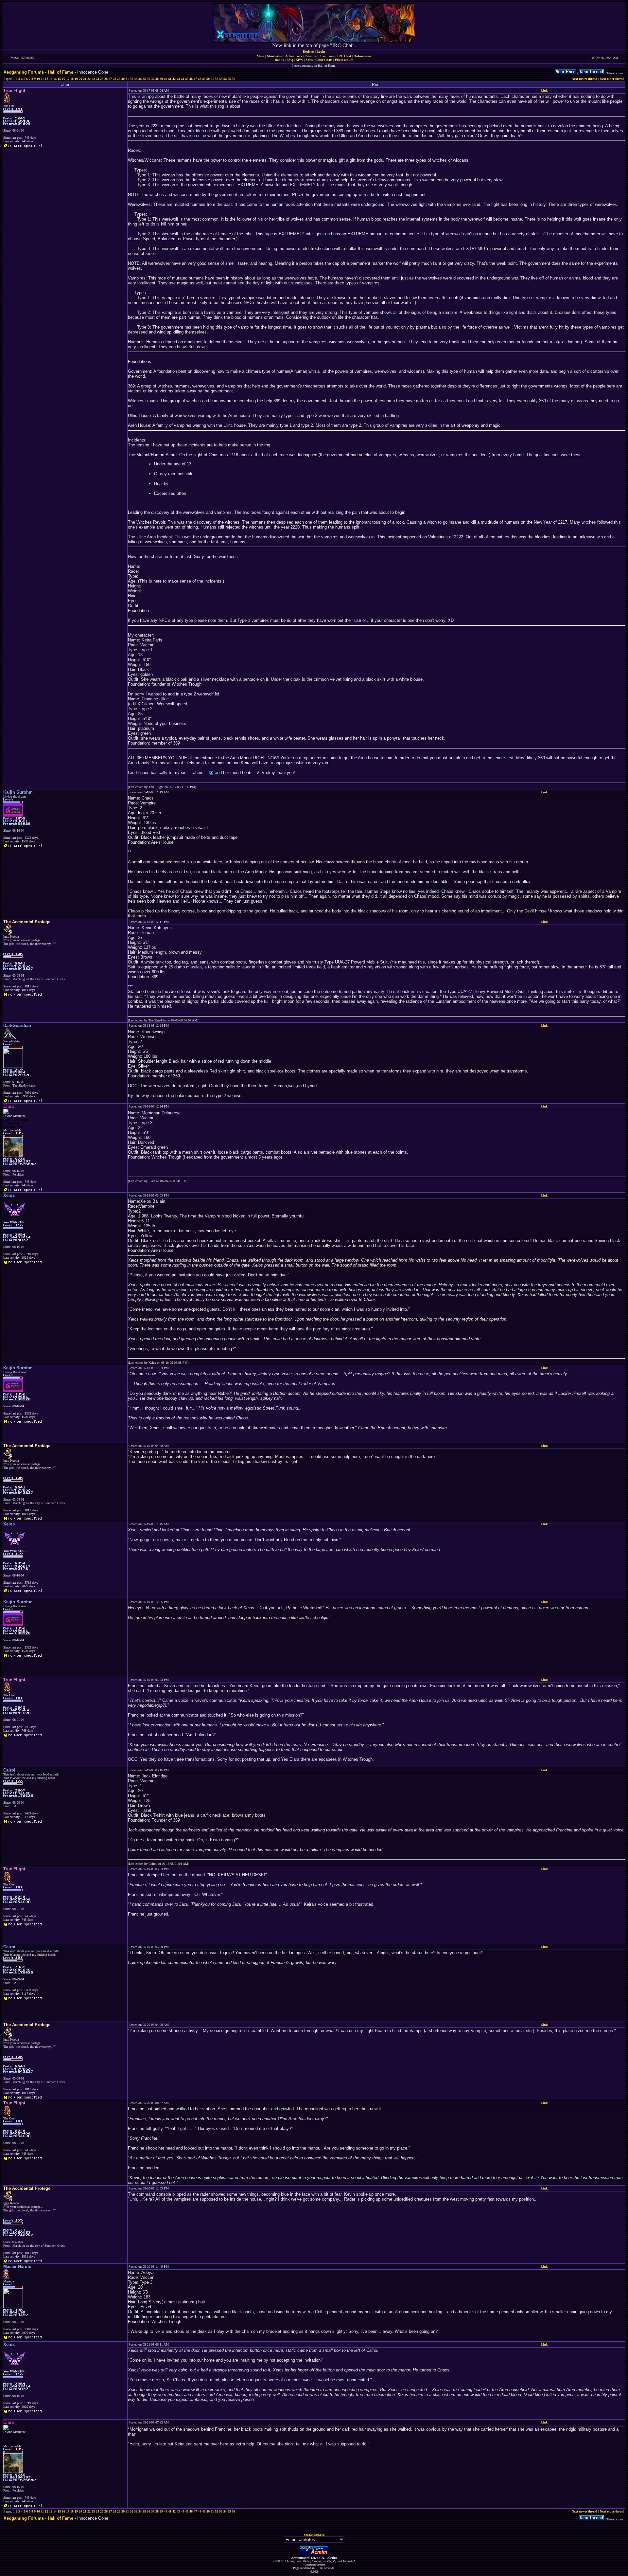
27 (110, 79)
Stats (309, 60)
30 (123, 79)
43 (178, 79)
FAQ (290, 60)
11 (42, 79)
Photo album (344, 60)
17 (68, 79)
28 (114, 79)
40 (166, 79)
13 (51, 79)
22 (89, 79)
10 (38, 79)
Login (321, 52)
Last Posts (327, 56)
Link (544, 90)
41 (170, 79)
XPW (299, 60)
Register (308, 52)
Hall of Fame (61, 72)
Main (261, 56)
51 (212, 79)
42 (174, 79)
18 (72, 79)
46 (191, 79)
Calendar (311, 56)
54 (225, 79)
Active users (294, 56)
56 (234, 79)
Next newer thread (584, 79)
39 (161, 79)
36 (148, 79)
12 (46, 79)
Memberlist (275, 56)
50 (208, 79)
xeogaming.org (314, 2535)
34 (140, 79)
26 (106, 79)
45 (187, 79)
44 (183, 79)
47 (195, 79)
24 (97, 79)
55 (229, 79)
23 (93, 79)
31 (127, 79)
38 (157, 79)
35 (144, 79)
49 (204, 79)
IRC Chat (344, 56)
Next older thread (612, 79)
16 (63, 79)
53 (221, 79)
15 (59, 79)
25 (102, 79)
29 (119, 79)
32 (131, 79)
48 (200, 79)
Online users (363, 56)
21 (85, 79)
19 (76, 79)
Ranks (279, 60)
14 (55, 79)
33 (136, 79)
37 (153, 79)
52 (217, 79)
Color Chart (324, 60)
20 (80, 79)
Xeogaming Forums (24, 72)
